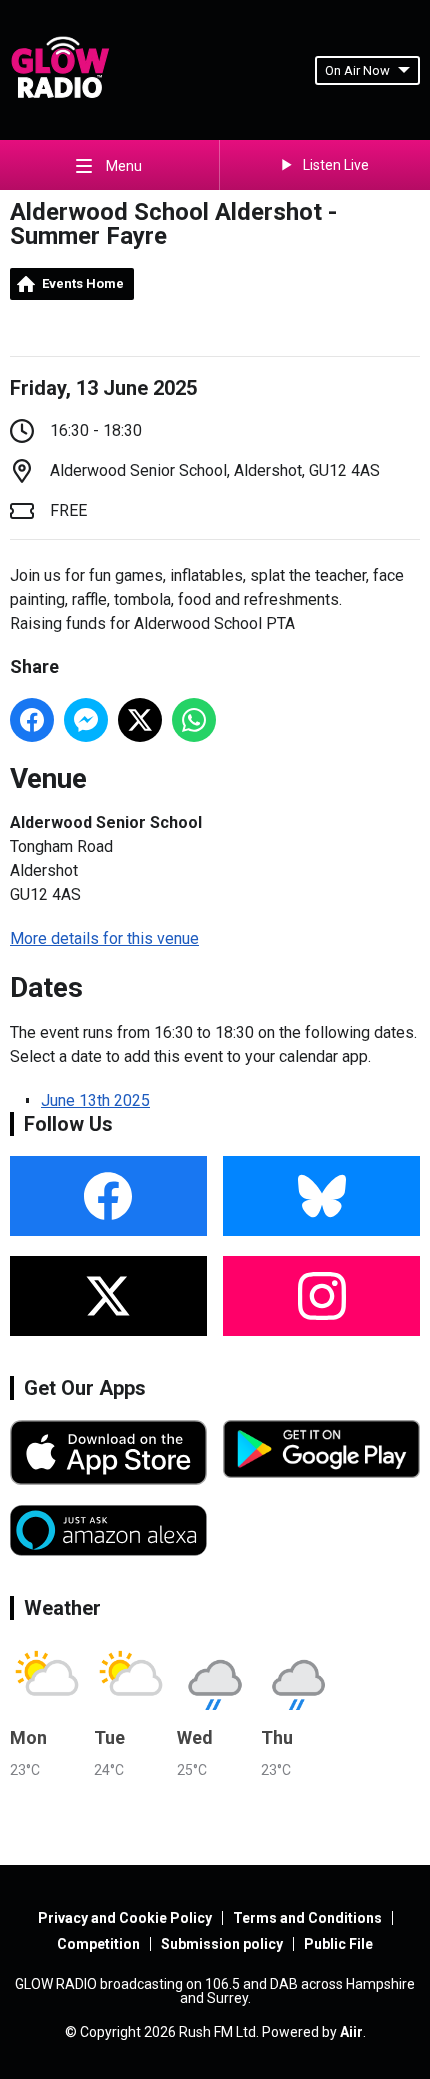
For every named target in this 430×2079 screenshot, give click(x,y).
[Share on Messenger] (86, 720)
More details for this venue (104, 938)
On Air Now (357, 70)
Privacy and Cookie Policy (125, 1918)
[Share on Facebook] (32, 720)
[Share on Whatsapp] (194, 720)
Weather (62, 1608)
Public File (338, 1944)
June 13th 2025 (95, 1100)
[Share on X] (140, 720)
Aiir (351, 2032)
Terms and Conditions (307, 1918)
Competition (98, 1944)
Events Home (83, 283)
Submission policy (222, 1944)
